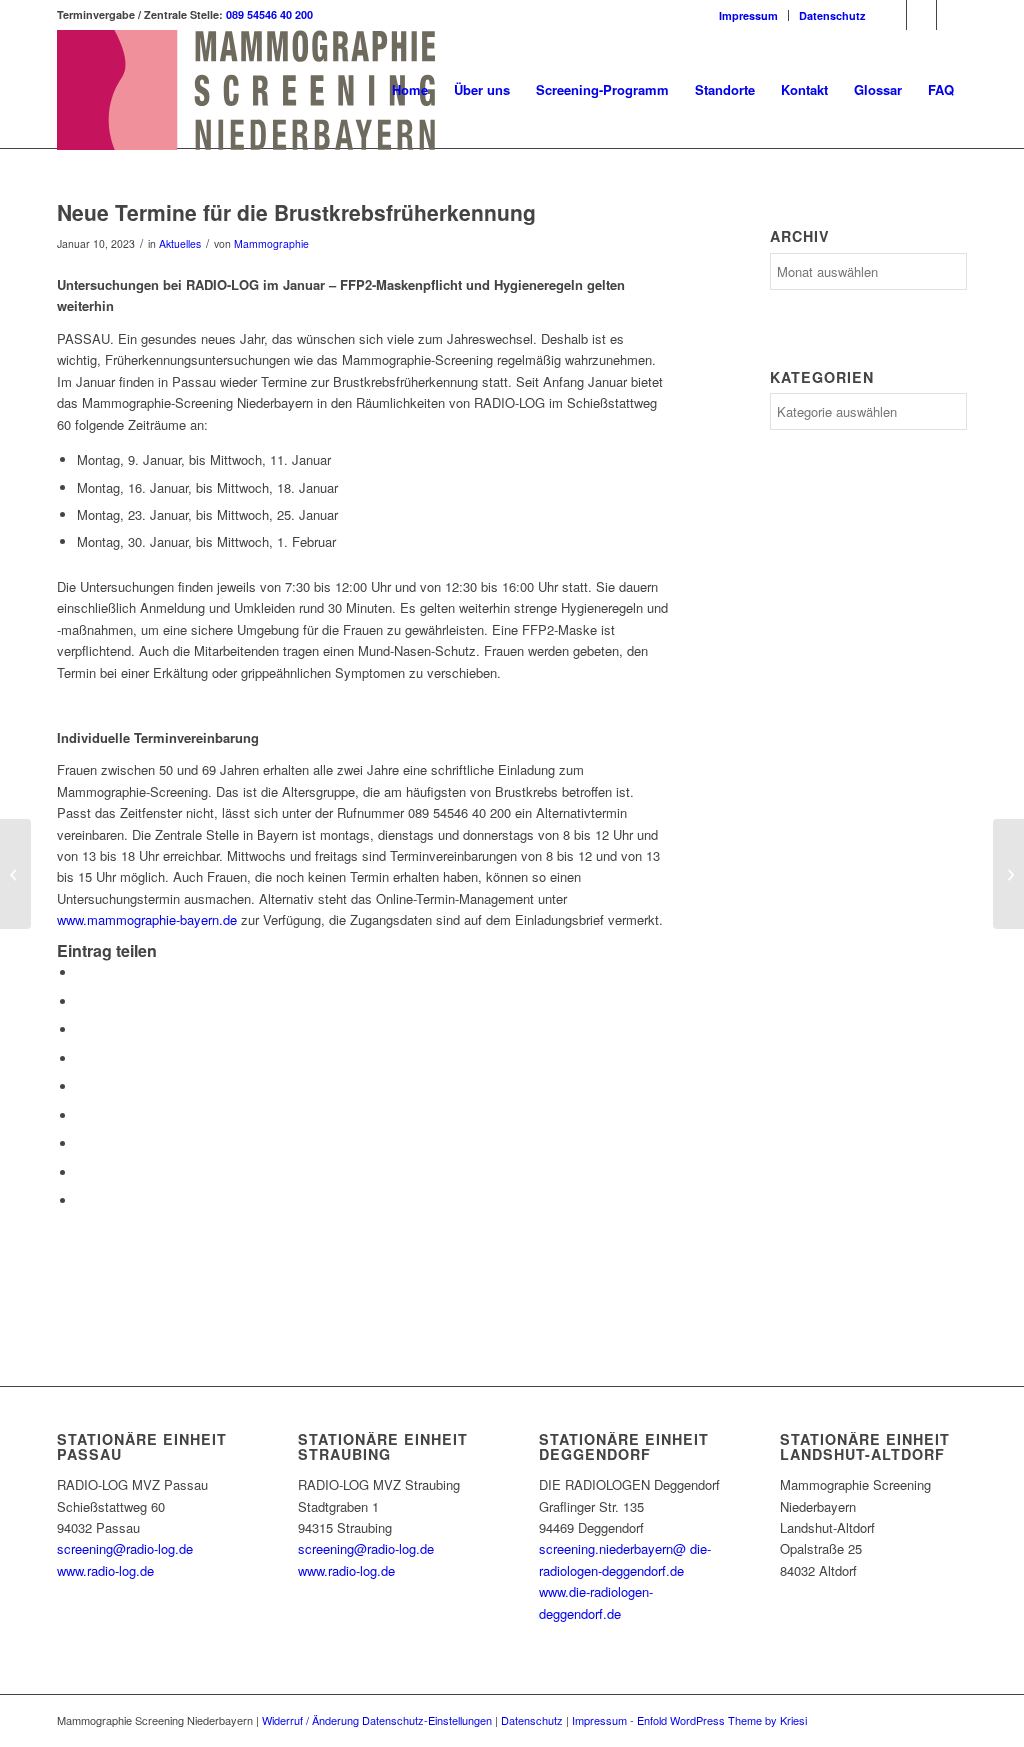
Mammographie (271, 243)
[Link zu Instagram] (921, 15)
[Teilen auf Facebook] (82, 972)
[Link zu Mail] (952, 15)
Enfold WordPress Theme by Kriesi (722, 1720)
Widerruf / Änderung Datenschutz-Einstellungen (377, 1720)
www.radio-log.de (105, 1570)
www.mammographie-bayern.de (147, 919)
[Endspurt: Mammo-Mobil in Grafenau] (15, 874)
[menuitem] (749, 15)
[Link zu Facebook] (891, 15)
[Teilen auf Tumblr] (82, 1115)
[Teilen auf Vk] (82, 1143)
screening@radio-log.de (125, 1548)
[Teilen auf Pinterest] (82, 1058)
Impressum (748, 15)
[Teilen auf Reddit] (82, 1172)
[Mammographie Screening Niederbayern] (246, 90)
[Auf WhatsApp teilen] (82, 1029)
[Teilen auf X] (82, 1001)
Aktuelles (180, 243)
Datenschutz (832, 15)
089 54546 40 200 (269, 14)
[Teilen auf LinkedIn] (82, 1086)
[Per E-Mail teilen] (82, 1200)
